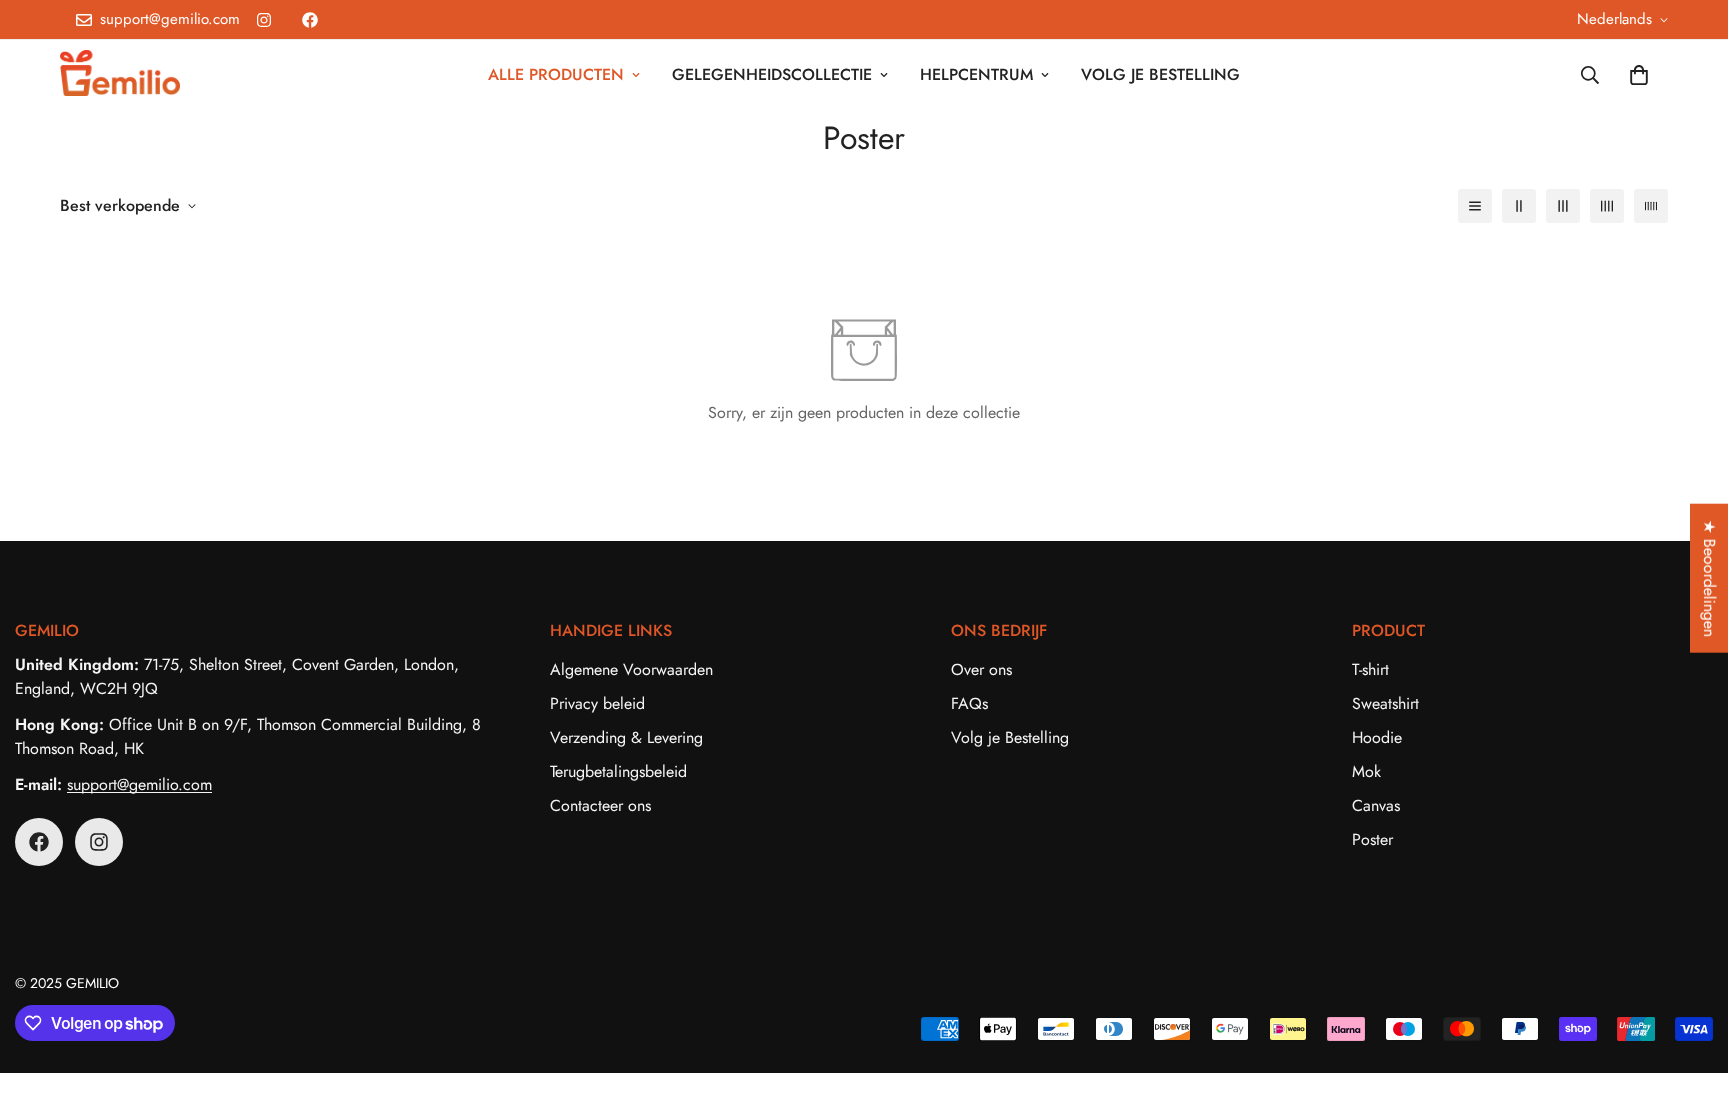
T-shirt (1370, 669)
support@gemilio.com (139, 784)
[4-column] (1607, 206)
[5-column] (1651, 206)
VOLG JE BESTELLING (1160, 74)
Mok (1366, 771)
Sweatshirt (1385, 703)
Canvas (1376, 805)
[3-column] (1563, 206)
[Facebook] (310, 20)
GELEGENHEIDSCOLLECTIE (772, 74)
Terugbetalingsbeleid (618, 771)
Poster (1372, 839)
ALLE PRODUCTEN (556, 74)
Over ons (981, 669)
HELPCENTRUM (976, 74)
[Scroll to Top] (1689, 1008)
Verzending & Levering (626, 737)
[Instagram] (264, 20)
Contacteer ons (600, 805)
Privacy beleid (597, 703)
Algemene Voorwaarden (631, 669)
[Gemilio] (120, 74)
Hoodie (1377, 737)
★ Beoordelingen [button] (1709, 577)
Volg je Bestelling (1010, 737)
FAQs (969, 703)
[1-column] (1475, 206)
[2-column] (1519, 206)
